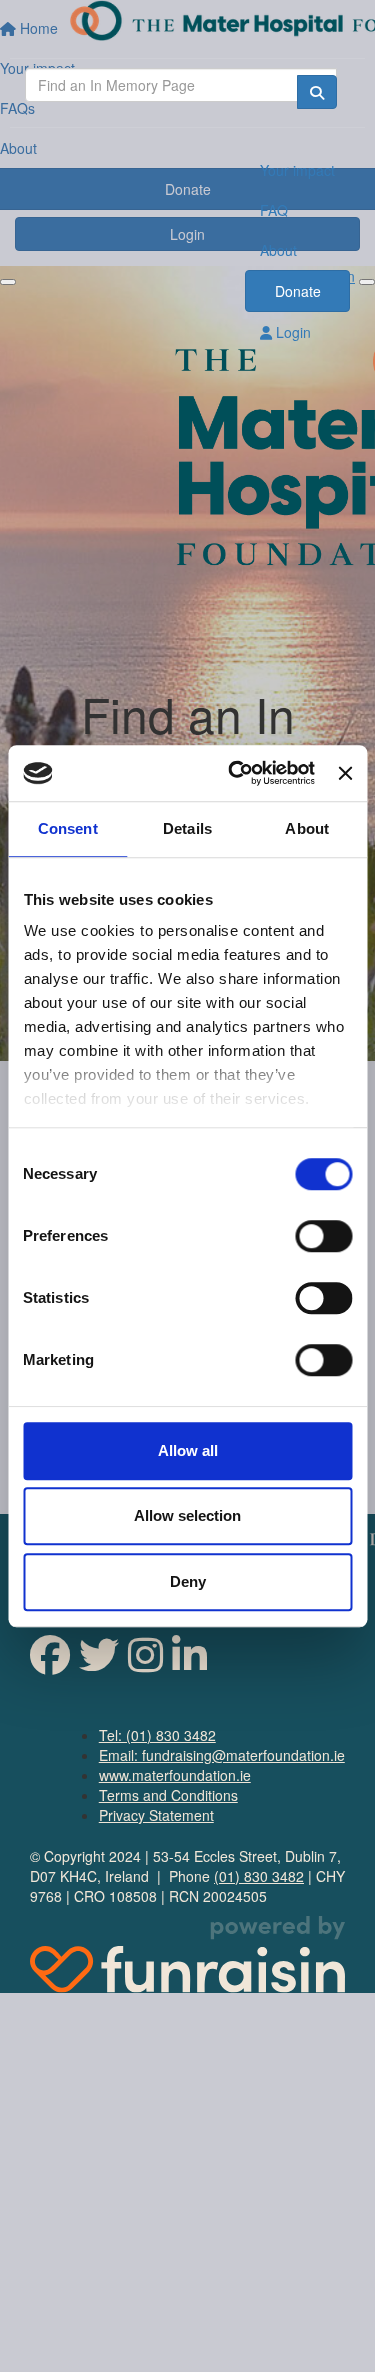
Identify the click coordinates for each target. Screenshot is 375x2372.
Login (291, 332)
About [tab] (307, 828)
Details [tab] (187, 828)
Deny (188, 1581)
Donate (298, 291)
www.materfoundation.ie (175, 1775)
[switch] (323, 1236)
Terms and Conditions (168, 1795)
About (278, 250)
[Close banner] (345, 773)
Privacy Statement (156, 1815)
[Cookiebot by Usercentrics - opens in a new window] (235, 773)
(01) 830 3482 (259, 1876)
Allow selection (187, 1515)
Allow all (188, 1450)
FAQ (274, 210)
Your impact (297, 170)
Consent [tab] (68, 828)
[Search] (317, 92)
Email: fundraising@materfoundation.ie (222, 1755)
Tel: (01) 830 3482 (157, 1735)
